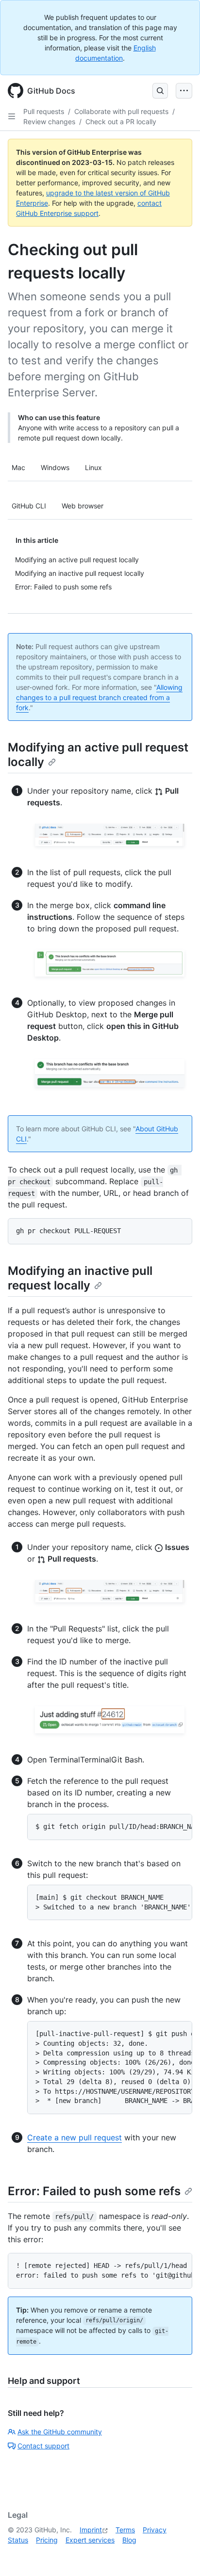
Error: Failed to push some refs (94, 2191)
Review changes (49, 122)
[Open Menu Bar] (184, 91)
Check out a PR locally (121, 122)
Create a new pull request (75, 2137)
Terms (125, 2530)
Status (18, 2540)
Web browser (83, 506)
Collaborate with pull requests (121, 111)
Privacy (155, 2530)
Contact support (43, 2446)
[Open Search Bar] (160, 91)
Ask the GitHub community (60, 2432)
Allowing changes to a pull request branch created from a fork (99, 697)
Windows (55, 467)
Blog (129, 2540)
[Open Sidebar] (12, 116)
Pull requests (44, 111)
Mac (18, 467)
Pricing (47, 2540)
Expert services (90, 2540)
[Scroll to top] (179, 2555)
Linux (93, 467)
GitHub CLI (29, 506)
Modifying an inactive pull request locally (80, 1278)
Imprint (91, 2530)
